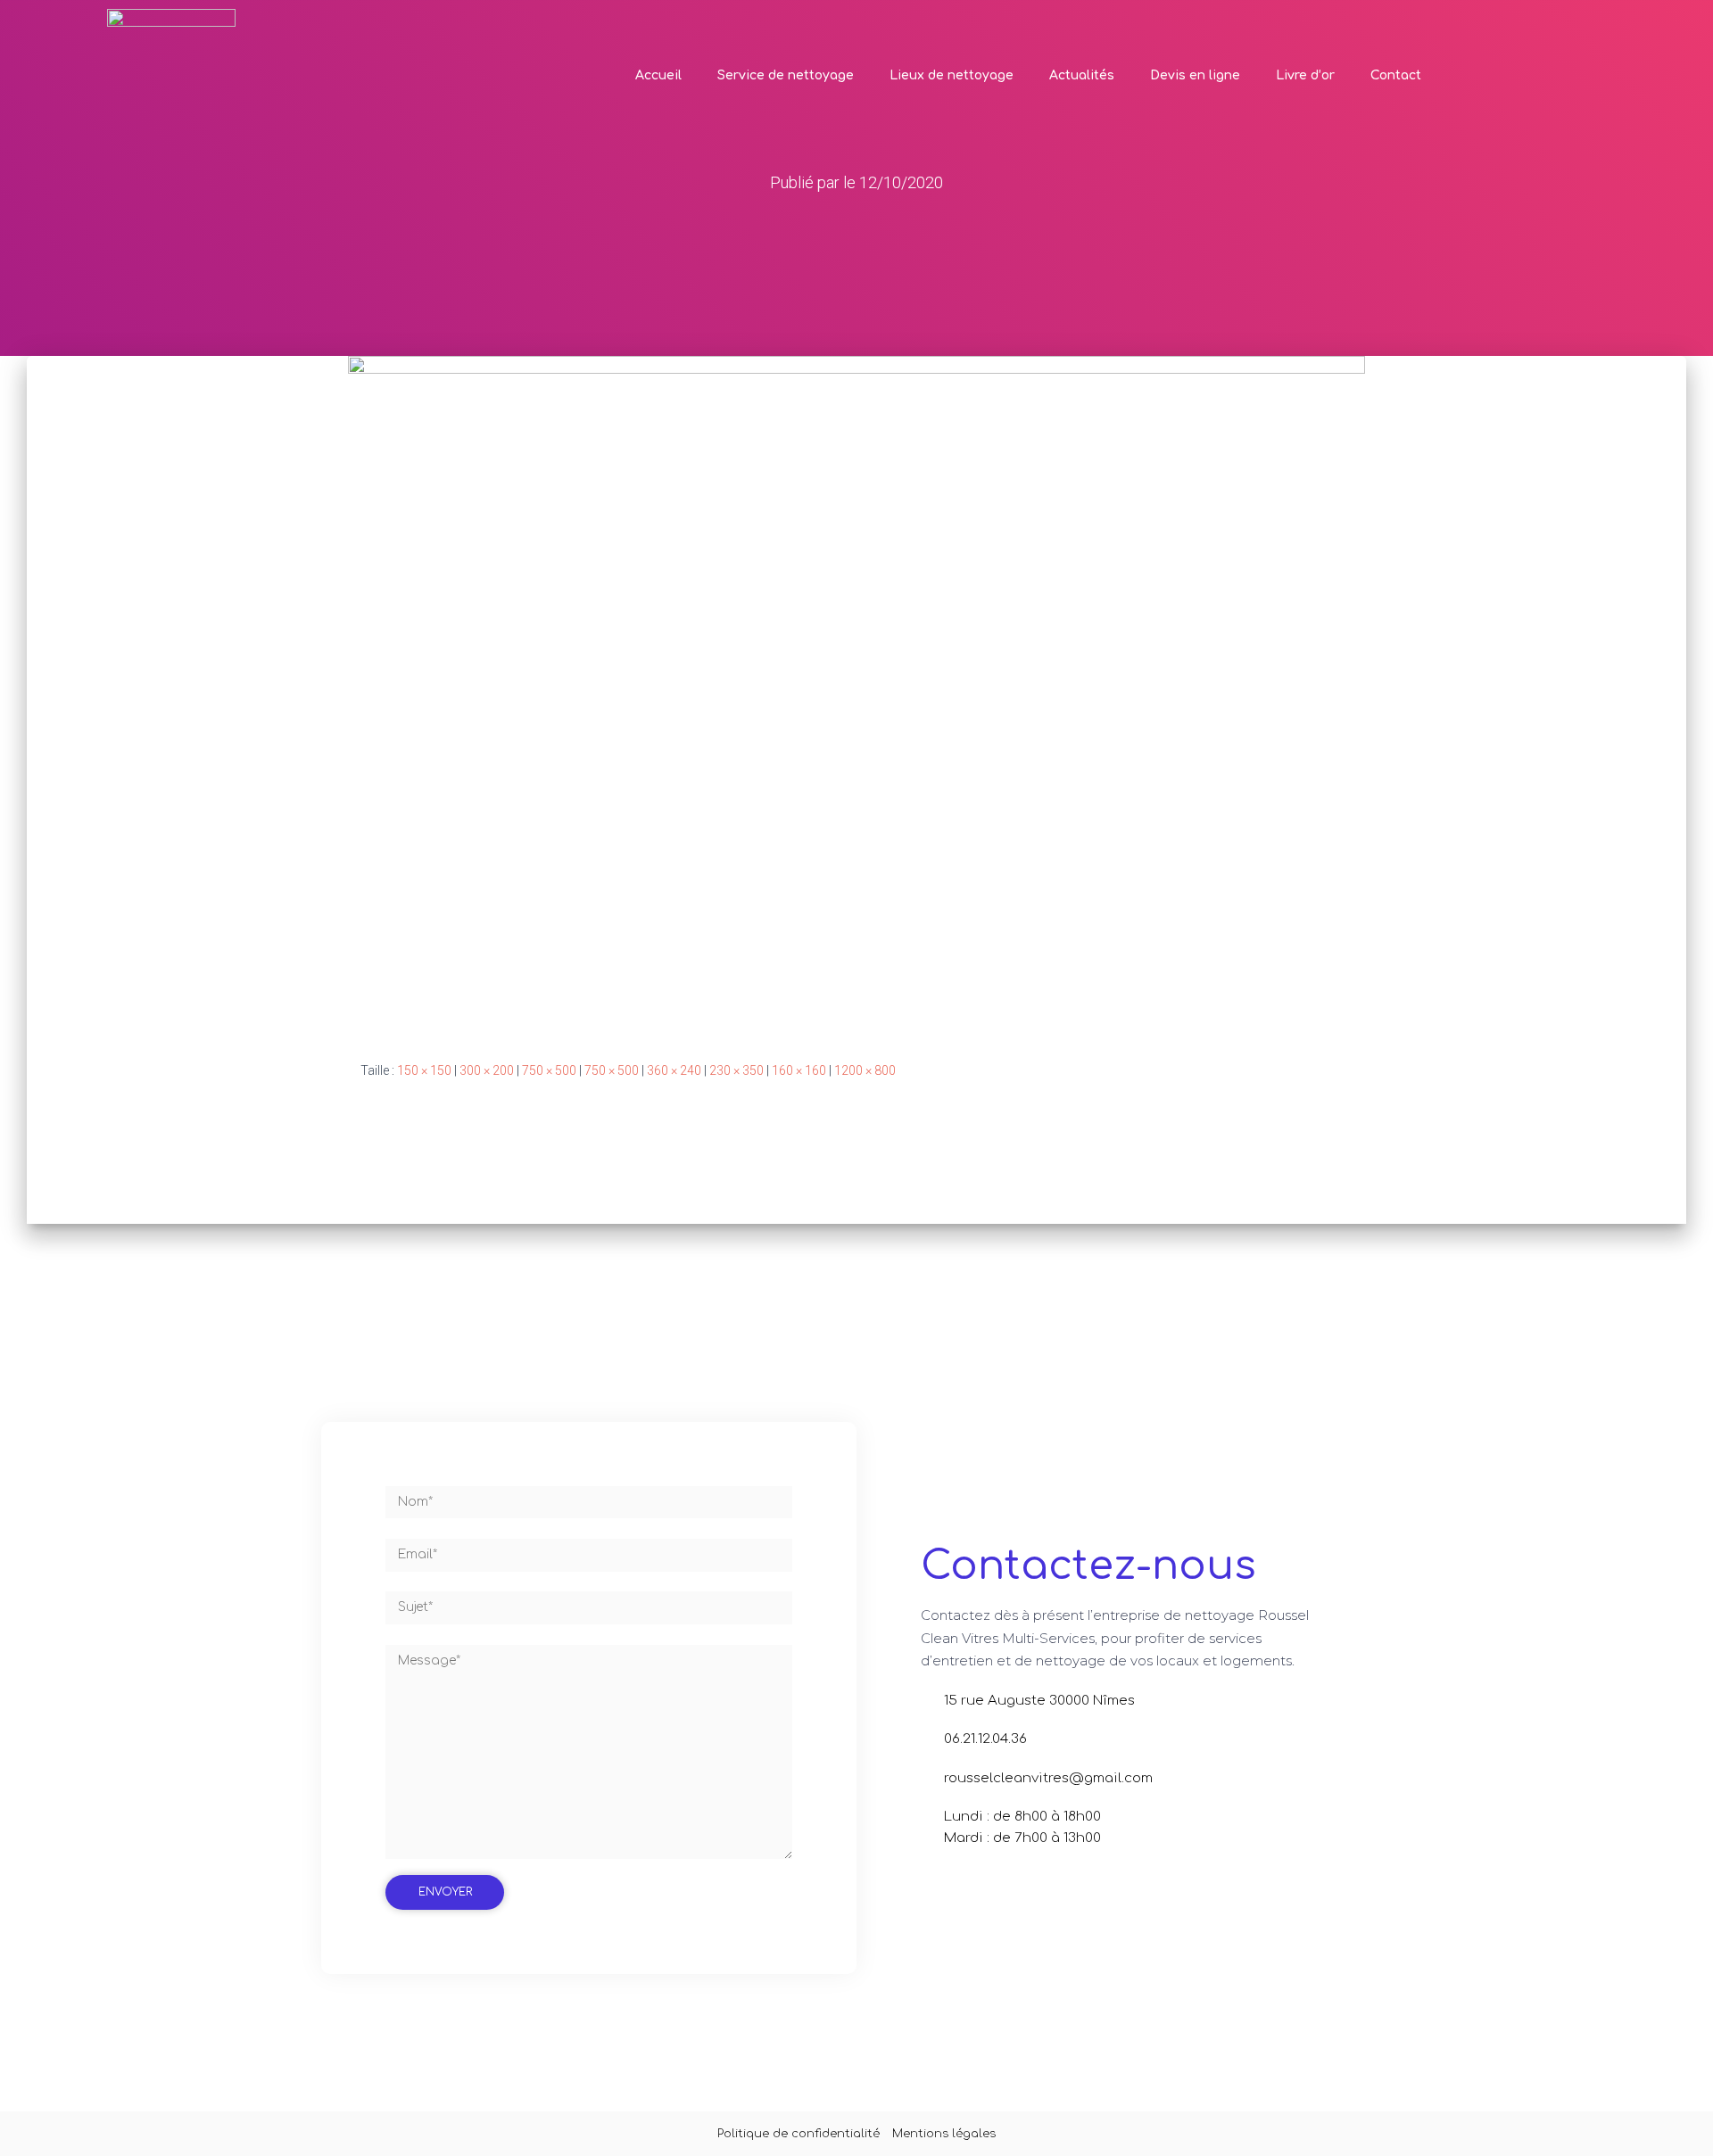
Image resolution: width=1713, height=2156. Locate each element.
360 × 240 (674, 1070)
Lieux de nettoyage (952, 75)
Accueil (658, 75)
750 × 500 (549, 1070)
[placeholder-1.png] (856, 694)
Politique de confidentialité (799, 2134)
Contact (1396, 75)
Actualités (1082, 75)
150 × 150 (424, 1070)
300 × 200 (487, 1070)
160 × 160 (799, 1070)
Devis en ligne (1195, 75)
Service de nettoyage (786, 75)
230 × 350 (737, 1070)
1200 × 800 (865, 1070)
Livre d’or (1305, 75)
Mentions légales (944, 2134)
